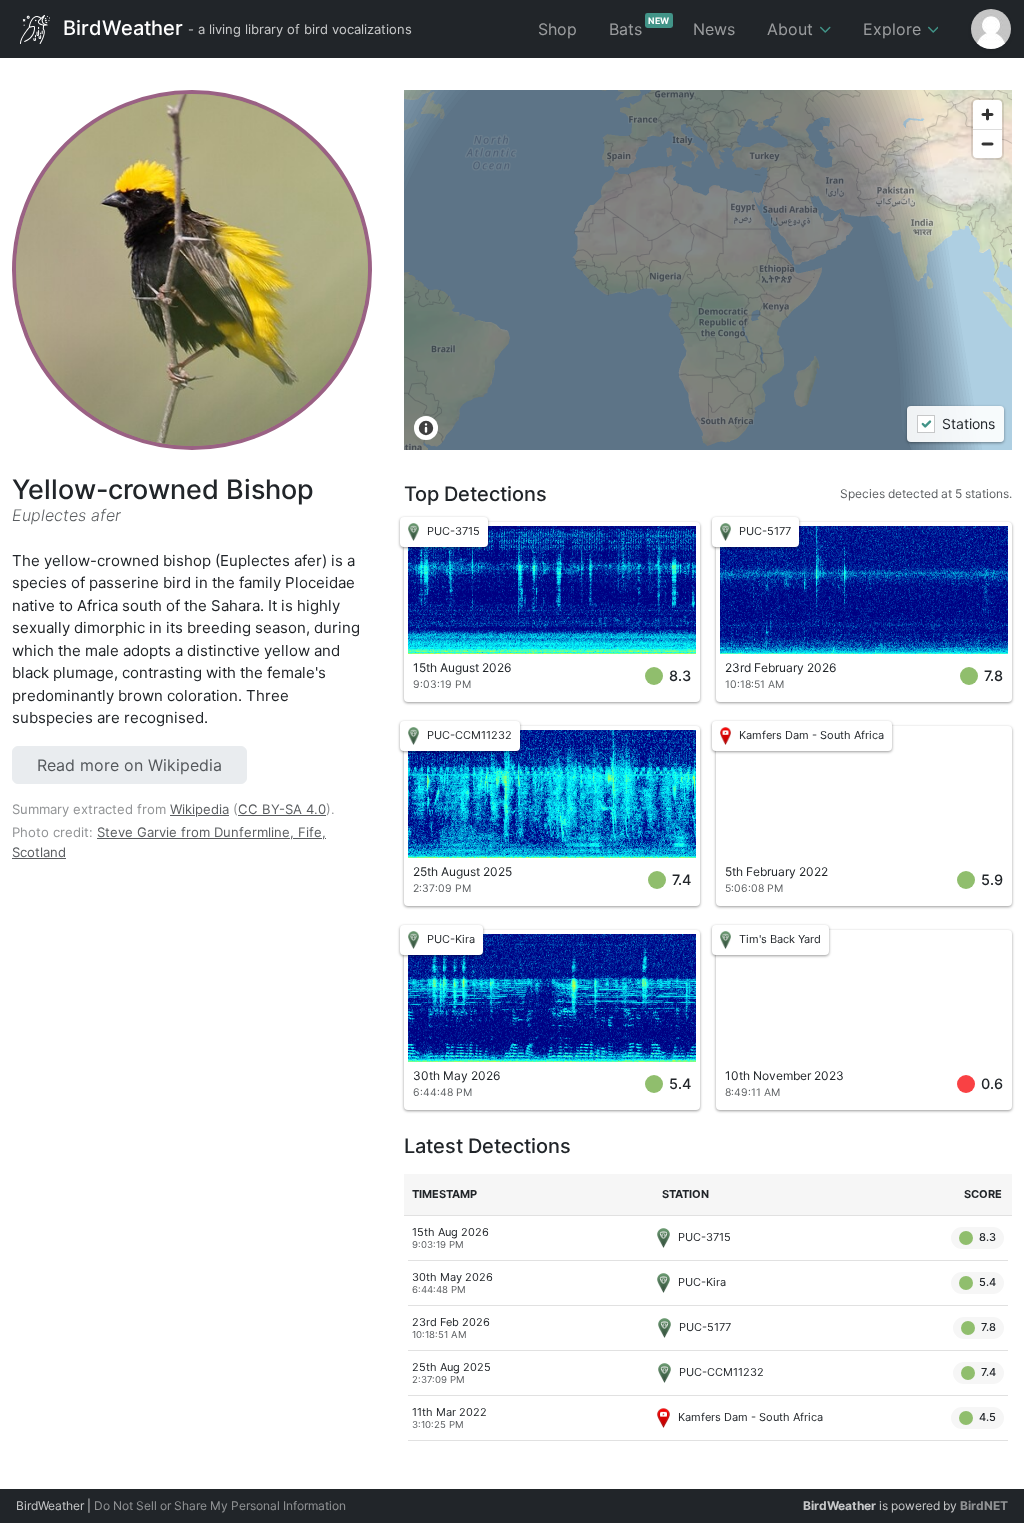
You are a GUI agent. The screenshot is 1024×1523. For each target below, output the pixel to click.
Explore (894, 29)
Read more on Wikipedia (129, 765)
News (714, 29)
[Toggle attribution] (426, 428)
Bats (639, 27)
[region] (708, 270)
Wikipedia (199, 809)
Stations (967, 424)
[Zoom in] (987, 114)
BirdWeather (235, 27)
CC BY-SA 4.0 (282, 809)
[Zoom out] (987, 143)
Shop (557, 29)
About (792, 29)
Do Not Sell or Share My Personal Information (220, 1505)
